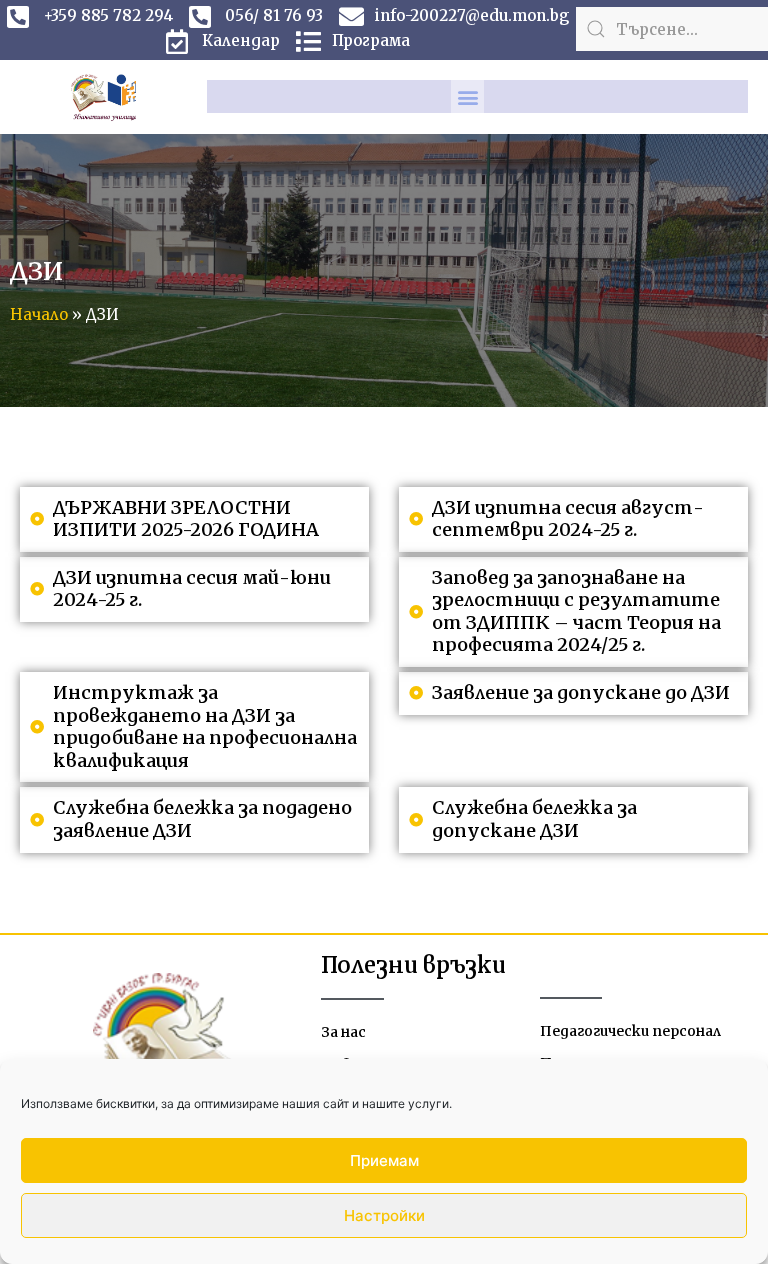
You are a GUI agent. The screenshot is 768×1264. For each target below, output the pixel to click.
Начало (39, 314)
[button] (467, 96)
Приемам (384, 1160)
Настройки (384, 1215)
